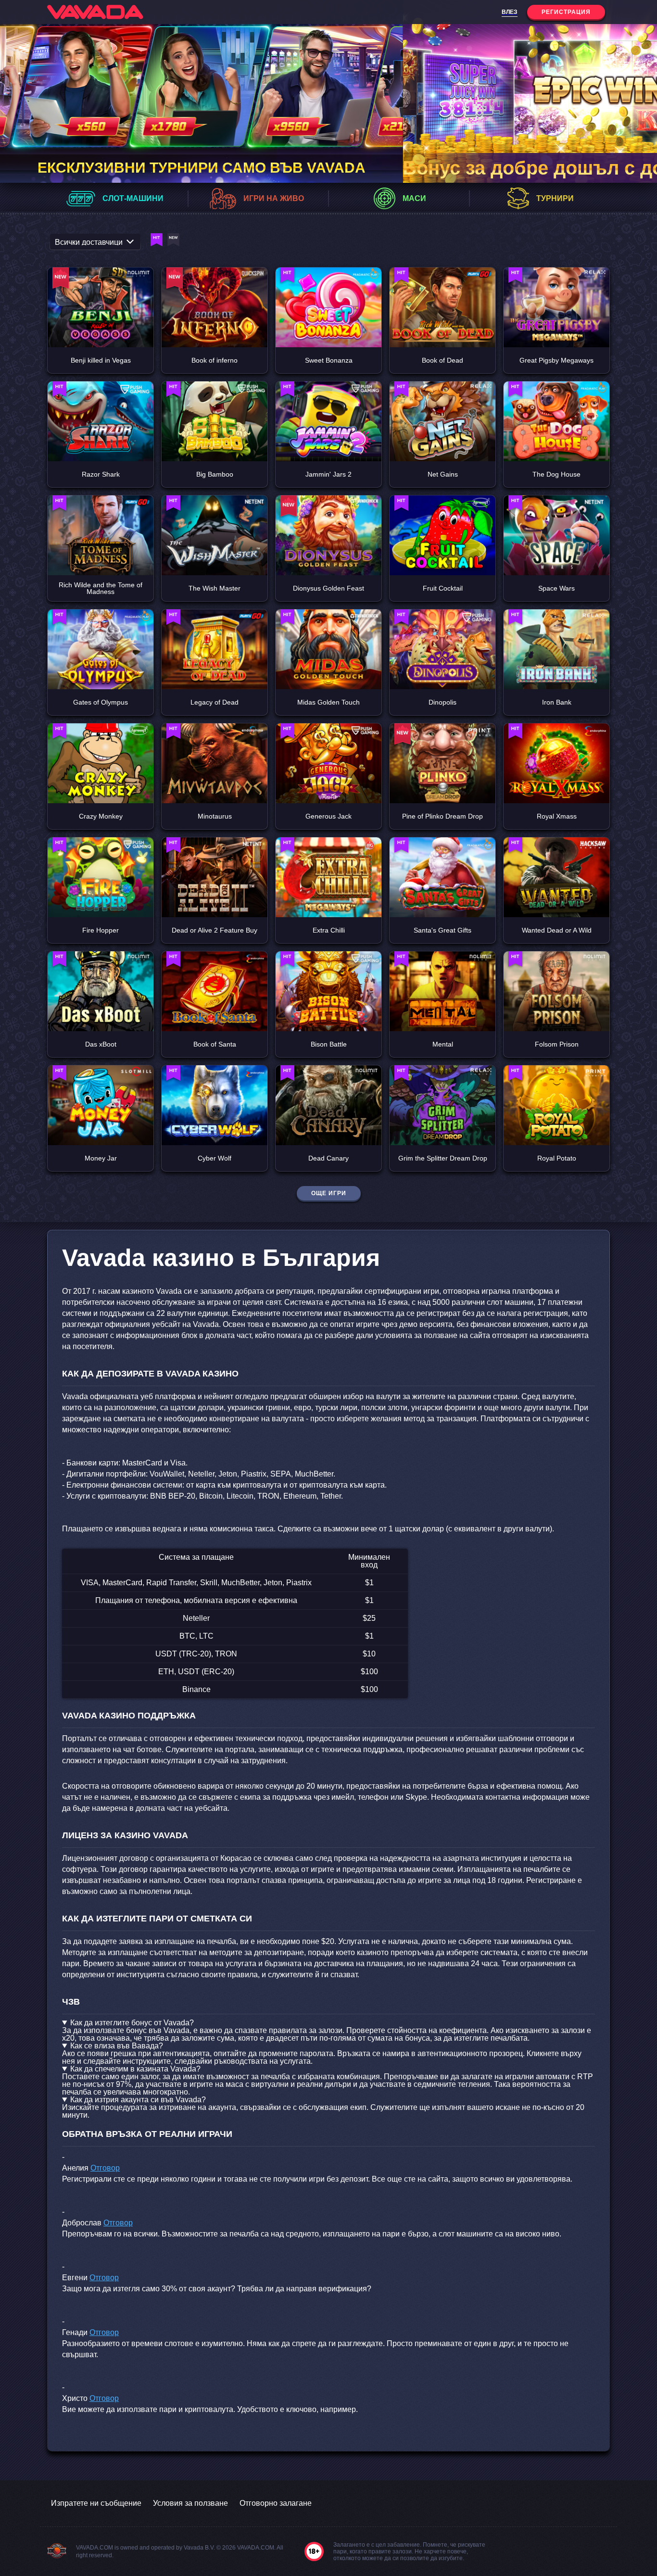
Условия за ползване (190, 2503)
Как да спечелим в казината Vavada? (135, 2069)
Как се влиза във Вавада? (117, 2046)
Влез (510, 12)
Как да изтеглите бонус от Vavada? (132, 2023)
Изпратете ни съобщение (96, 2503)
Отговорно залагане (276, 2503)
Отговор (105, 2168)
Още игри (329, 1193)
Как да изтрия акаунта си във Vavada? (138, 2100)
